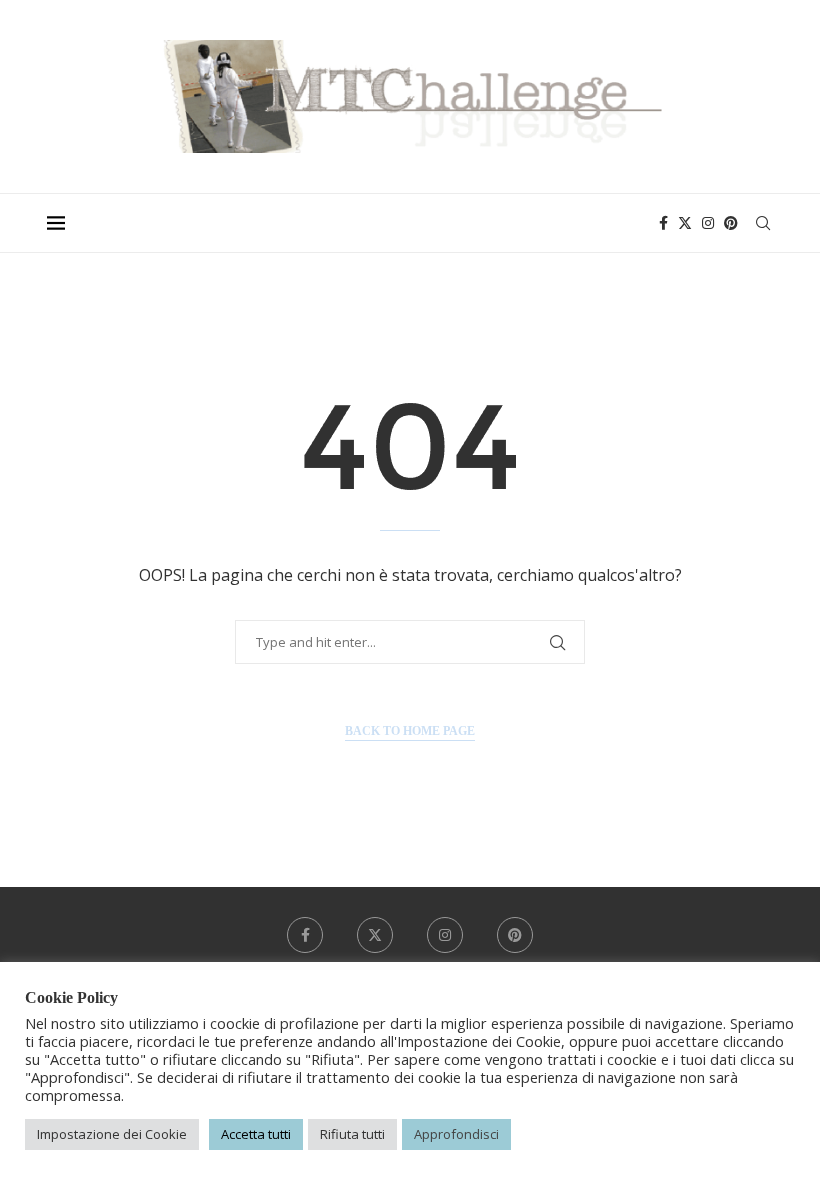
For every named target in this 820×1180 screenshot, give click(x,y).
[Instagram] (708, 223)
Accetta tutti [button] (256, 1134)
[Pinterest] (731, 223)
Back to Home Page (410, 731)
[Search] (763, 223)
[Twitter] (685, 223)
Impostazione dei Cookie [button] (112, 1134)
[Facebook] (663, 223)
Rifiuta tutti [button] (352, 1134)
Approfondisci (456, 1134)
